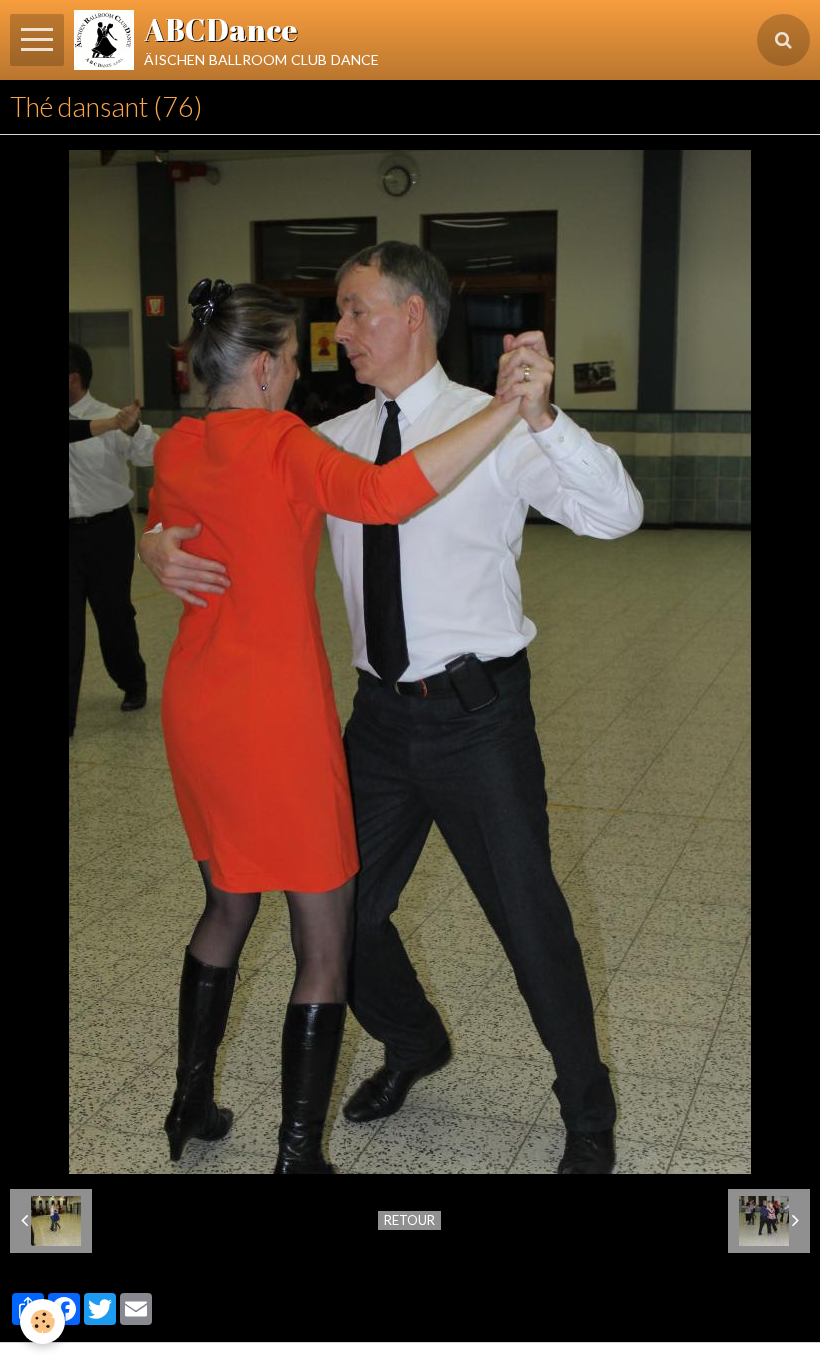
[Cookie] (42, 1321)
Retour (409, 1220)
